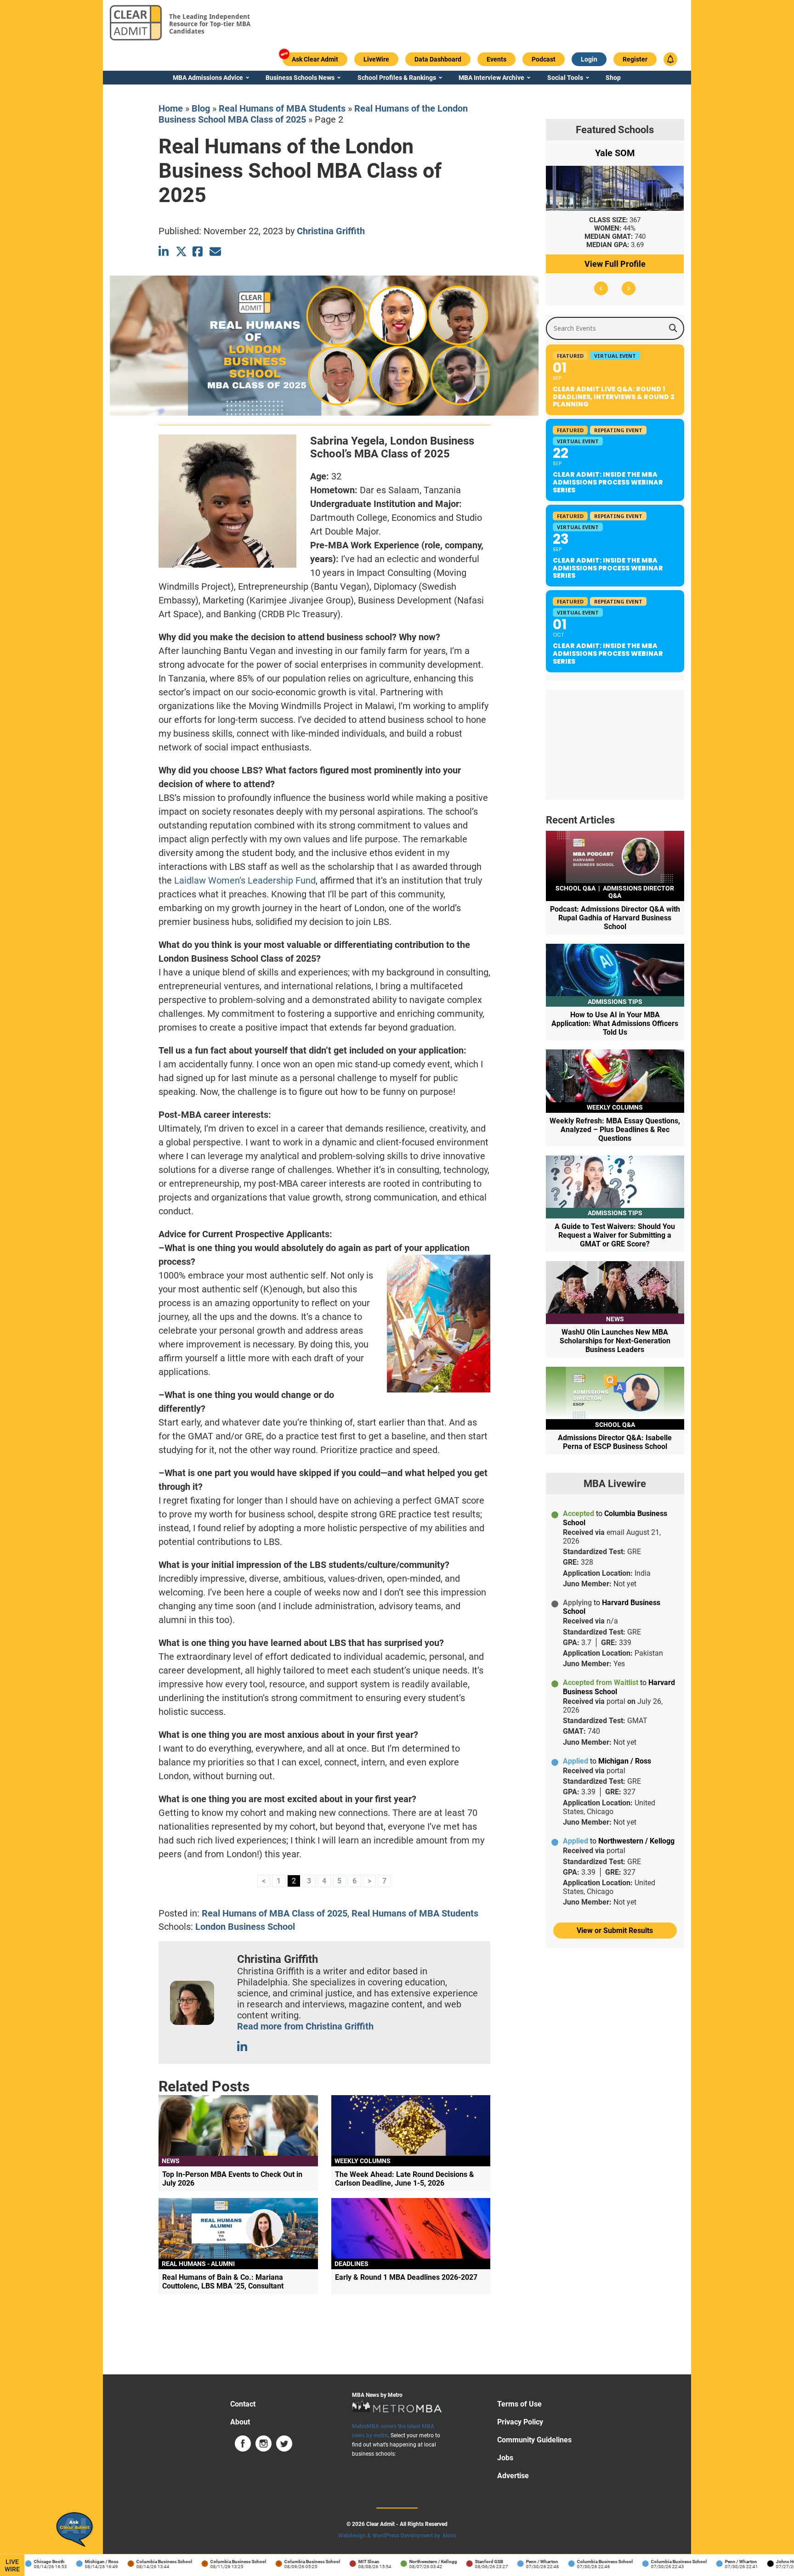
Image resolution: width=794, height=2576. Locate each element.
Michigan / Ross (76, 2562)
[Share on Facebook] (198, 251)
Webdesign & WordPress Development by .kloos (397, 2536)
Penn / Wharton (516, 2562)
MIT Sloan (343, 2562)
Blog (201, 108)
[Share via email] (215, 251)
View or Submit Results (615, 1931)
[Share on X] (181, 251)
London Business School (245, 1927)
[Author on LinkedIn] (243, 2047)
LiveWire (12, 2565)
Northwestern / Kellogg (408, 2562)
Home (171, 108)
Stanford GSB (463, 2562)
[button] (601, 288)
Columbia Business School (139, 2562)
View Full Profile (615, 264)
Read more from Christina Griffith (305, 2026)
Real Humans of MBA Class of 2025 (275, 1913)
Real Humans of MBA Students (282, 108)
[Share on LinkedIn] (164, 251)
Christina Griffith (331, 231)
